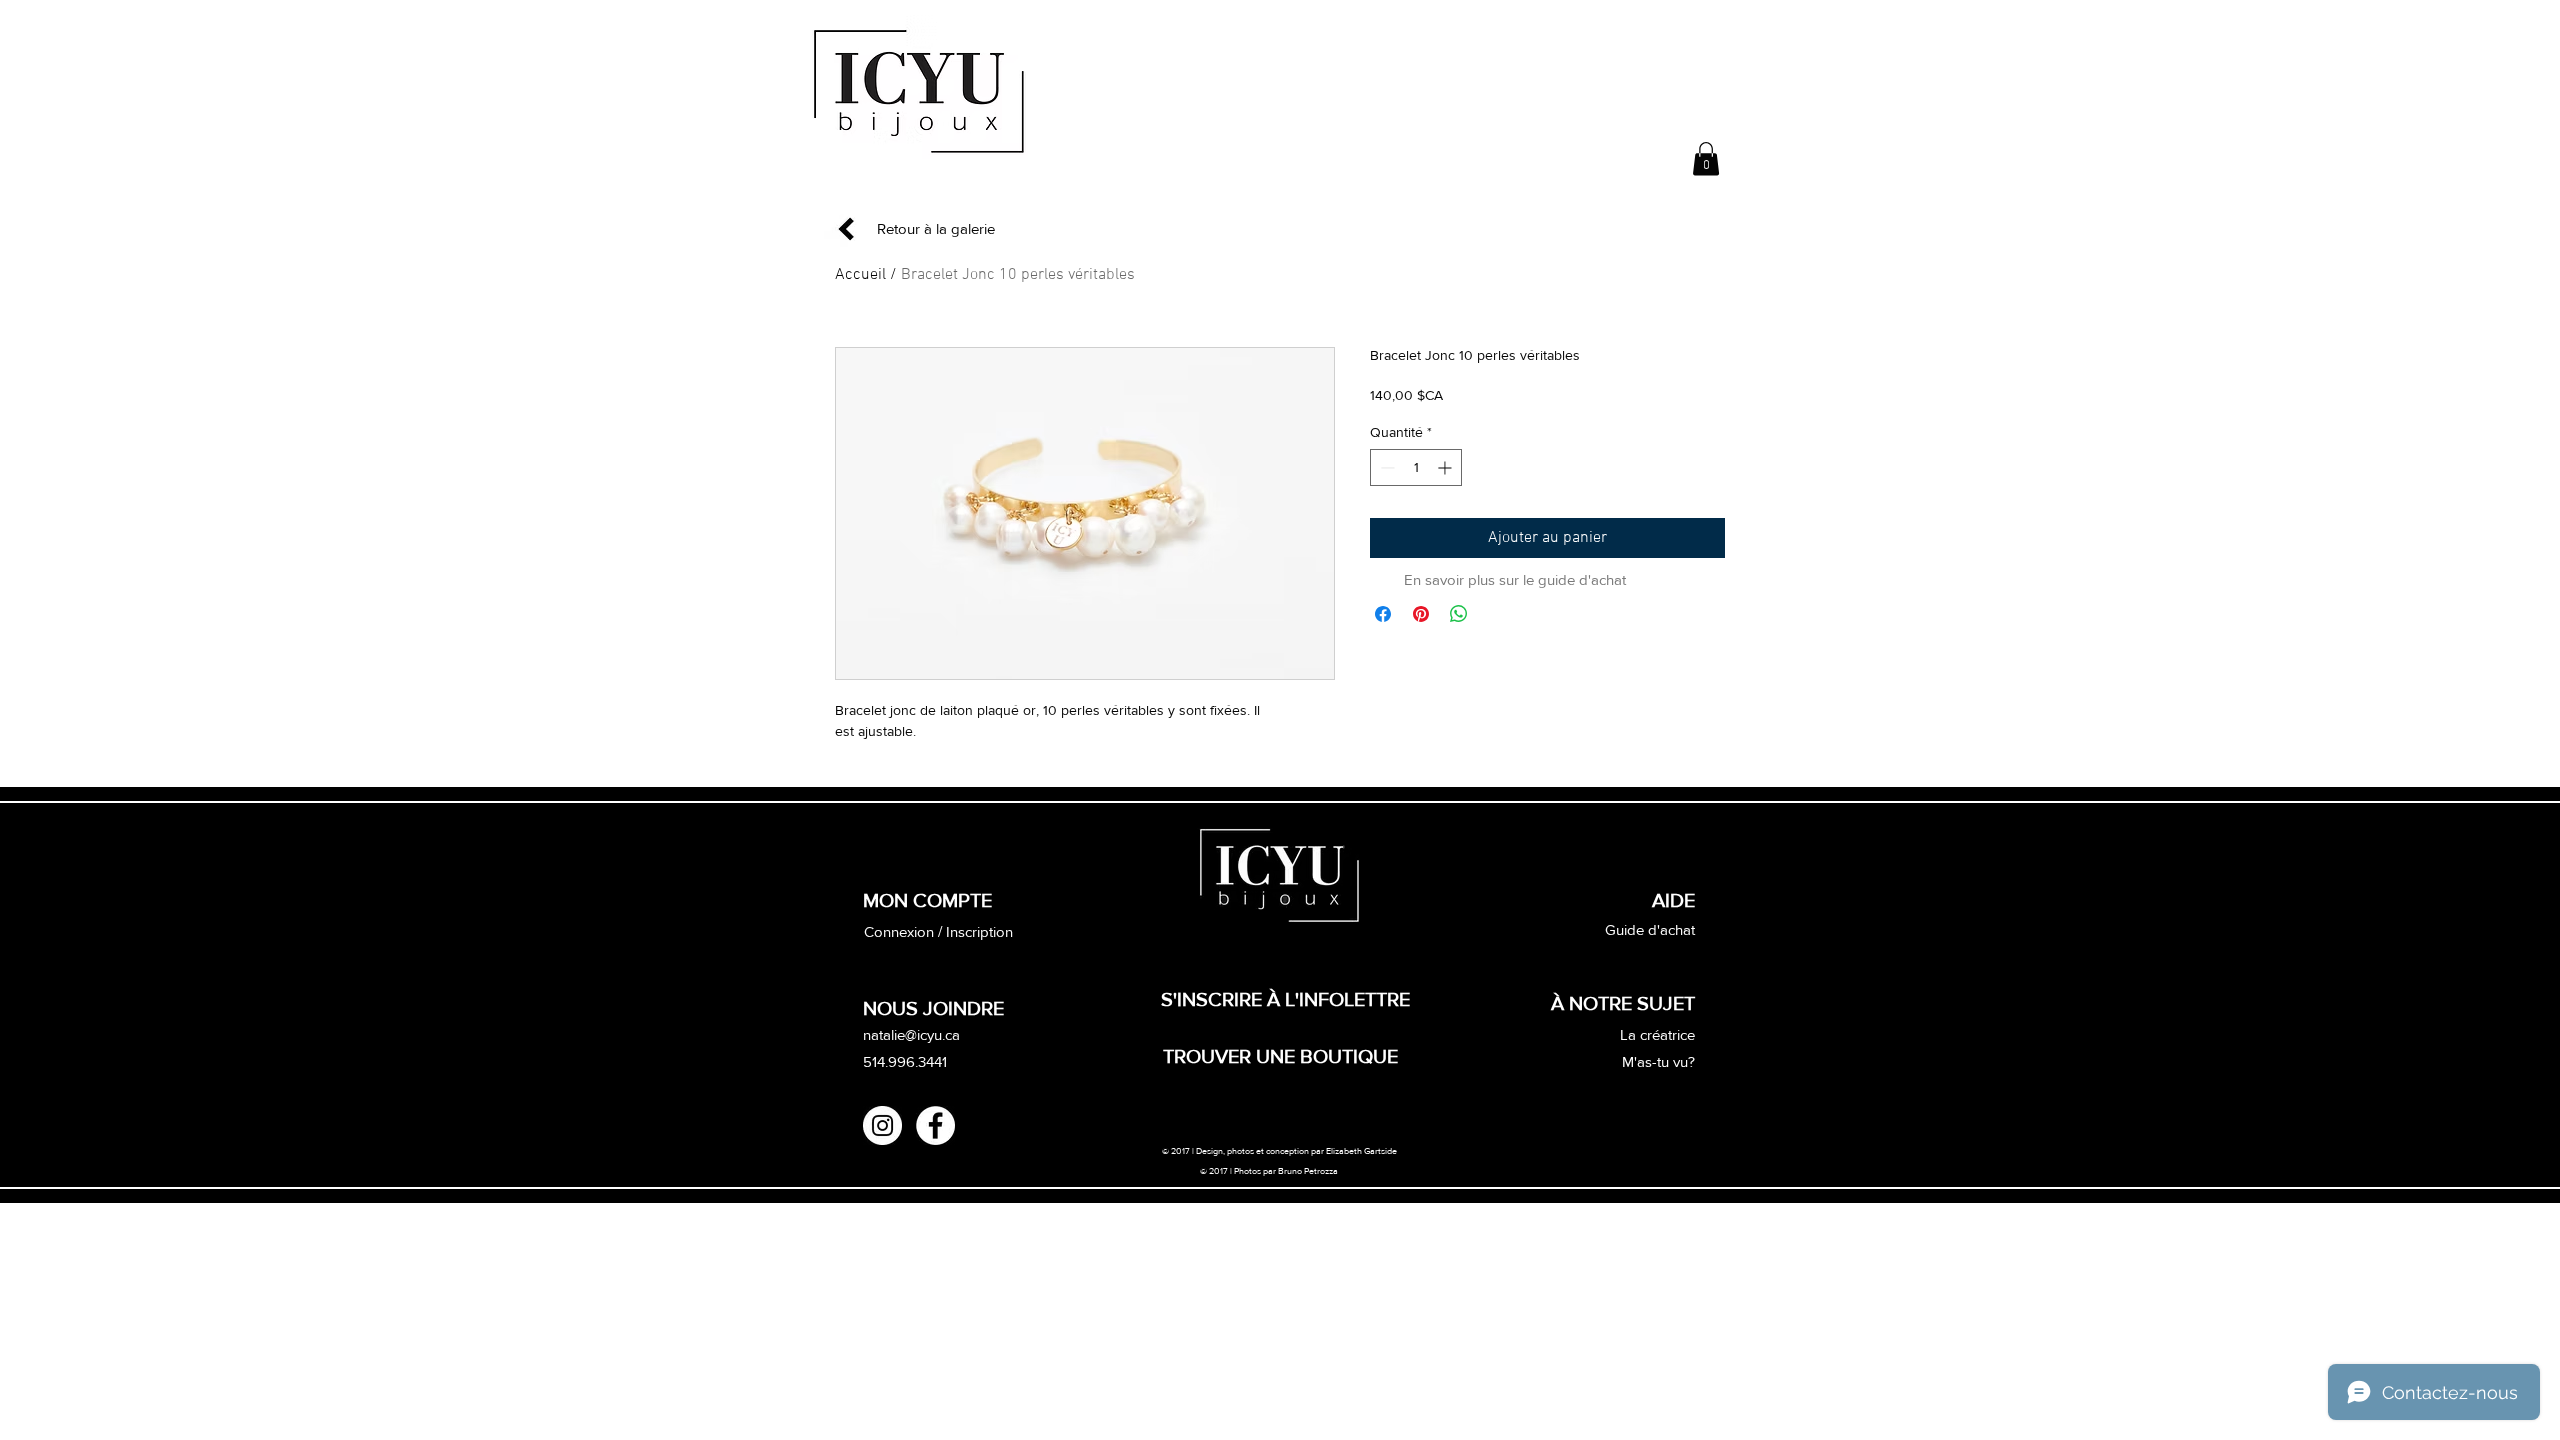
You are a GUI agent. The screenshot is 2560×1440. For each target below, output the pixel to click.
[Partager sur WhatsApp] (1459, 614)
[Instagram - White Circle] (882, 1125)
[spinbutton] (1416, 467)
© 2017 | (1217, 1170)
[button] (1706, 158)
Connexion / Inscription (938, 931)
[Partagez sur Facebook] (1383, 614)
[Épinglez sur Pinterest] (1421, 614)
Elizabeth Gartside (1362, 1150)
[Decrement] (1385, 467)
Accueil (860, 275)
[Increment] (1446, 467)
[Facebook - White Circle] (935, 1125)
